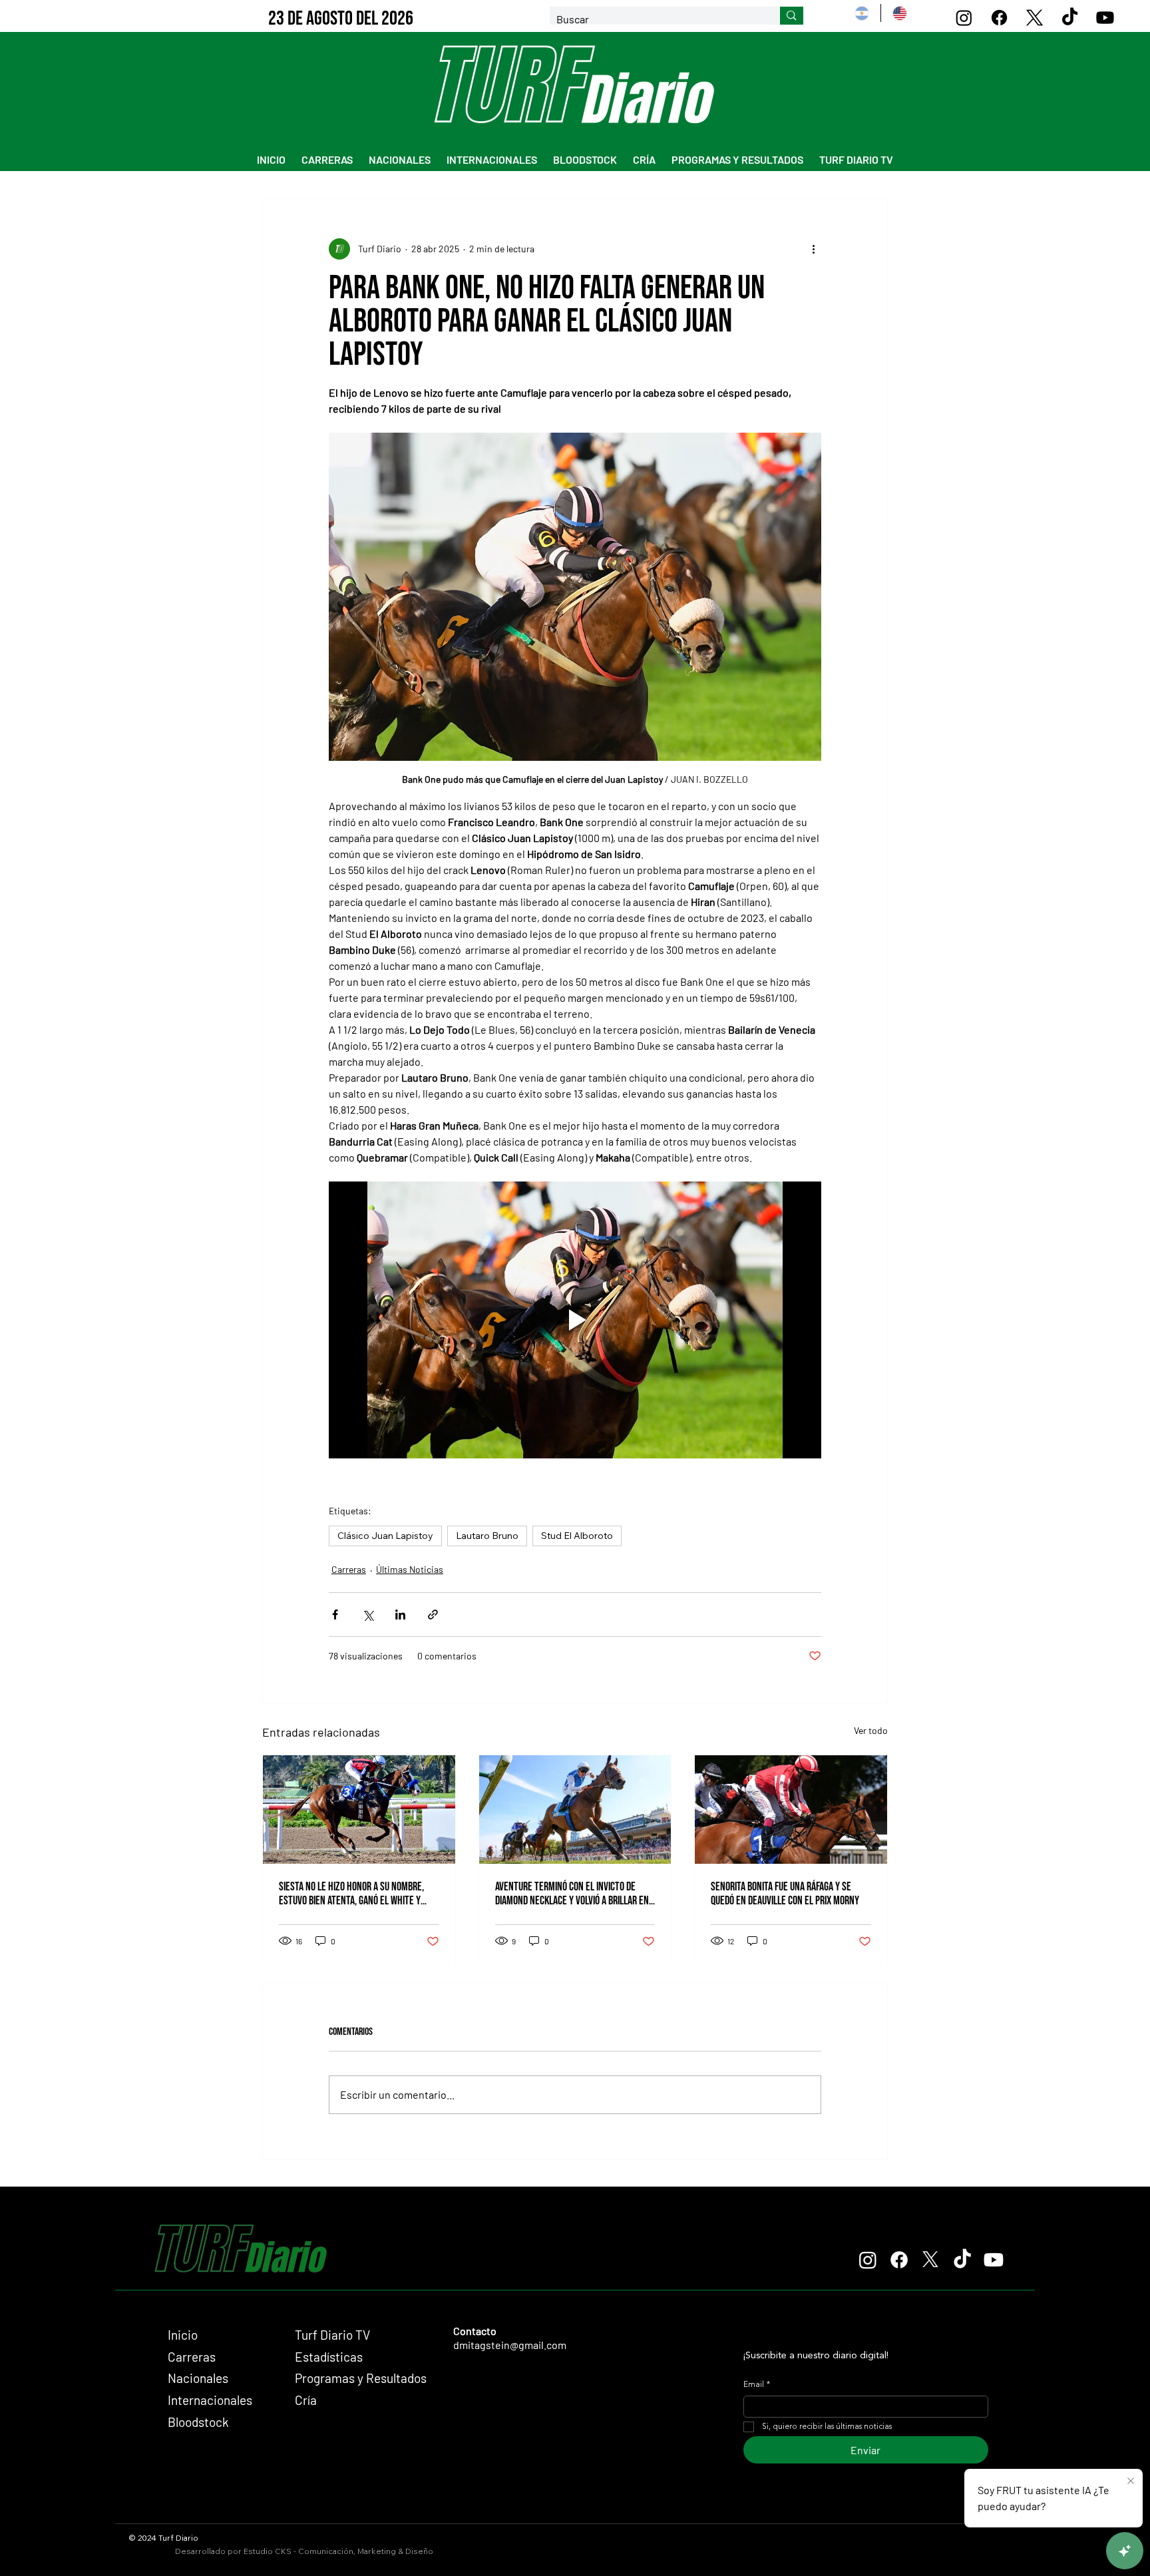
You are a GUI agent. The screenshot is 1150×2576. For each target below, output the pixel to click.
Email (757, 2385)
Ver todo (871, 1730)
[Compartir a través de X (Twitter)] (368, 1614)
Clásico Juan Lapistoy (385, 1536)
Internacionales (210, 2400)
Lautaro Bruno (487, 1536)
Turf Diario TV (332, 2335)
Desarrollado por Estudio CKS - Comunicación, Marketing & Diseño (304, 2551)
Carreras (349, 1569)
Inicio (183, 2335)
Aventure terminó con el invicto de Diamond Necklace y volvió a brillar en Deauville (572, 1894)
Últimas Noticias (410, 1569)
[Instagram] (964, 18)
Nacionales (198, 2378)
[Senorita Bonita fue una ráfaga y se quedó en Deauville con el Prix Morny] (791, 1809)
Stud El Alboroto (577, 1536)
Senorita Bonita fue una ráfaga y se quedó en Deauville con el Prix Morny (785, 1894)
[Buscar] (792, 16)
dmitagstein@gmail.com (510, 2345)
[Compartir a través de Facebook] (335, 1614)
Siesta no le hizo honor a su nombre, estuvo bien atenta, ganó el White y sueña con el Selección (351, 1894)
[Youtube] (1105, 18)
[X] (1035, 18)
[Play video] (575, 1320)
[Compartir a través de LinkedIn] (400, 1614)
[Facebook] (999, 18)
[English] (899, 13)
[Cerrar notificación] (1131, 2481)
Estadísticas (329, 2357)
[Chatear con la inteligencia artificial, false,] (1125, 2551)
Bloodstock (198, 2422)
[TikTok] (1070, 18)
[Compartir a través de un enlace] (433, 1614)
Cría (306, 2400)
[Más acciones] (813, 249)
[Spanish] (862, 13)
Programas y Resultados (361, 2378)
